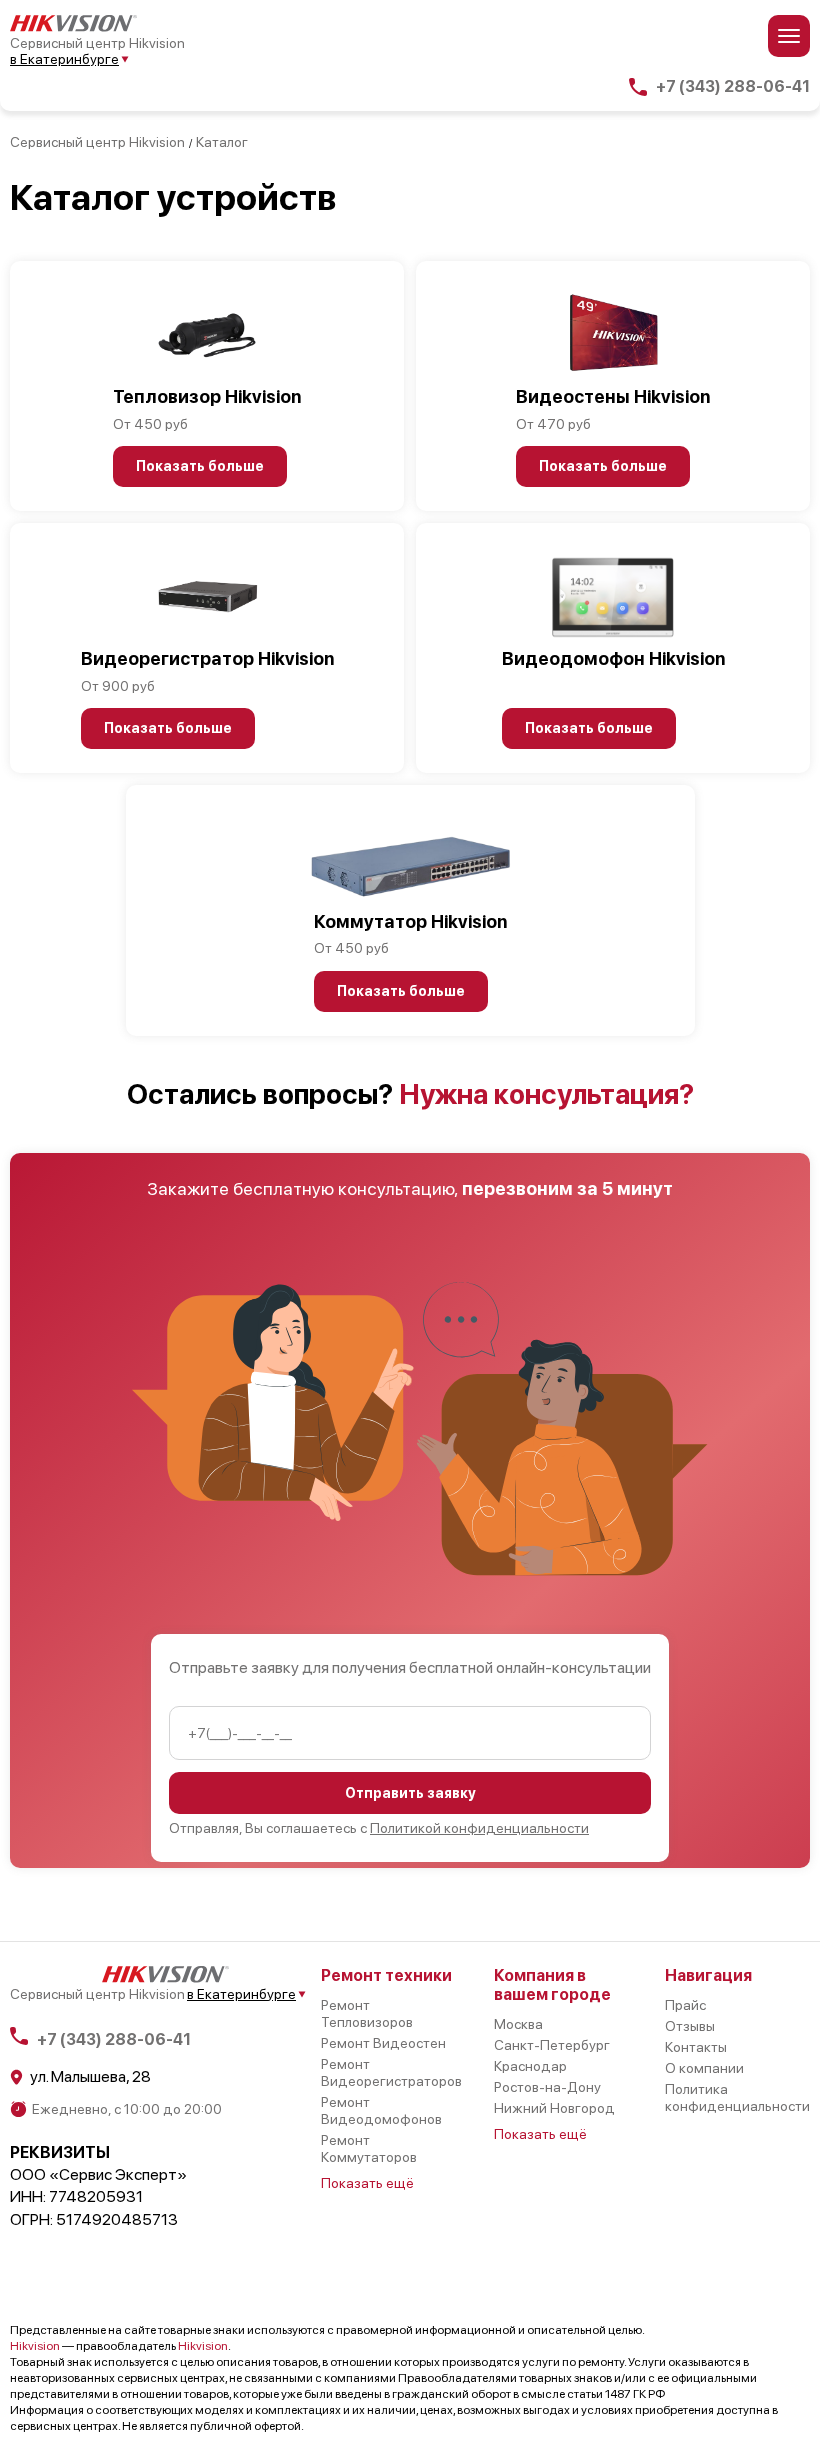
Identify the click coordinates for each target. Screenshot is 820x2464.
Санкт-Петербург (552, 2045)
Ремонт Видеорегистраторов (391, 2072)
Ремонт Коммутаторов (369, 2148)
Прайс (685, 2005)
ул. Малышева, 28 (90, 2077)
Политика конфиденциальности (737, 2097)
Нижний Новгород (554, 2108)
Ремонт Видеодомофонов (381, 2110)
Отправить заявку (410, 1793)
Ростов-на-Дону (547, 2087)
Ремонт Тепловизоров (367, 2013)
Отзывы (690, 2026)
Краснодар (530, 2066)
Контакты (696, 2047)
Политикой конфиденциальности (479, 1828)
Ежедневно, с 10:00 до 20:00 (127, 2109)
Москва (518, 2024)
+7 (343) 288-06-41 (733, 87)
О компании (704, 2068)
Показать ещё (367, 2183)
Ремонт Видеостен (383, 2043)
